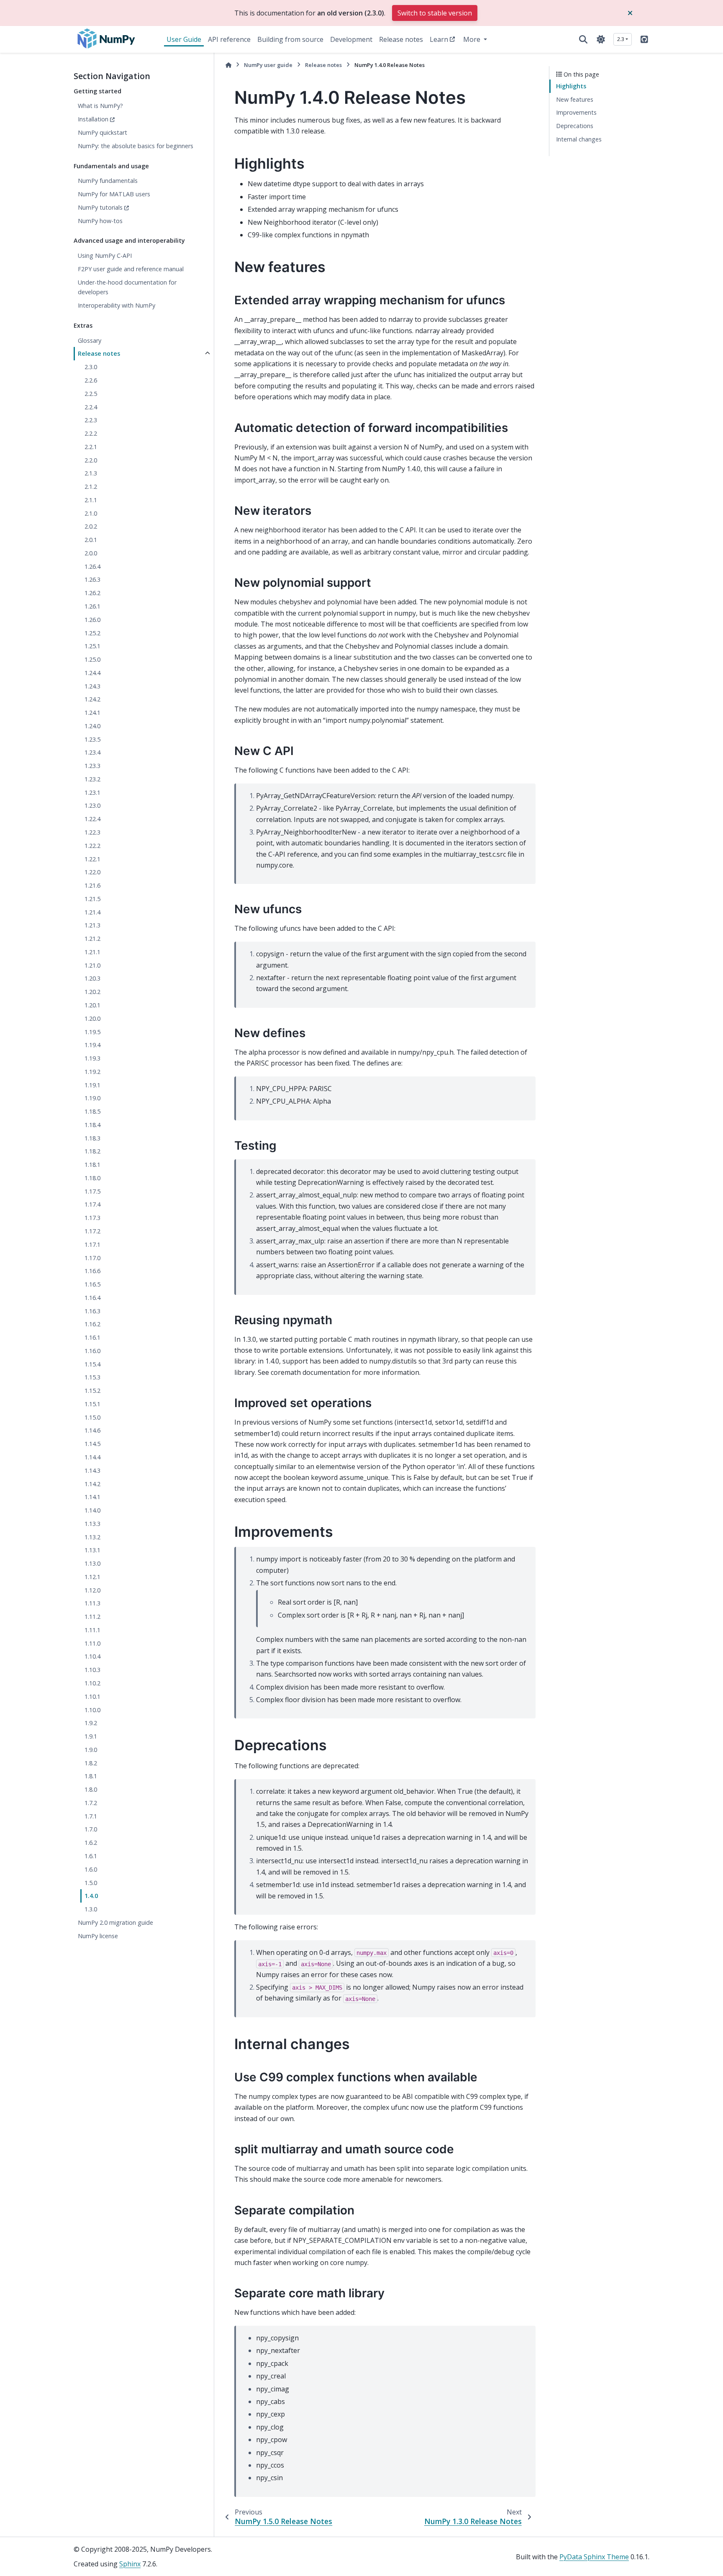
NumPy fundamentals (108, 181)
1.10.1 (92, 1696)
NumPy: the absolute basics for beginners (136, 146)
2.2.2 (91, 433)
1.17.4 (92, 1204)
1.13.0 (92, 1563)
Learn (439, 39)
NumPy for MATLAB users (114, 194)
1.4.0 (91, 1896)
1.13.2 (92, 1537)
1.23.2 (92, 779)
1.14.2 (92, 1484)
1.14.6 (92, 1430)
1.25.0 (92, 659)
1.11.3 (92, 1603)
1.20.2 (92, 992)
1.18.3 (92, 1138)
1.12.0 (92, 1590)
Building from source (290, 39)
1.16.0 (92, 1351)
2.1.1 (91, 500)
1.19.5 (92, 1032)
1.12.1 (92, 1577)
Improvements (576, 112)
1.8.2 (91, 1763)
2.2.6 (91, 380)
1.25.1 (92, 646)
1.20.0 (92, 1018)
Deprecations (575, 126)
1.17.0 (92, 1258)
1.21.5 (92, 899)
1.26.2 (92, 593)
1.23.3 (92, 766)
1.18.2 (92, 1151)
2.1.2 (91, 487)
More (473, 39)
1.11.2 (92, 1617)
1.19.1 (92, 1085)
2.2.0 (91, 460)
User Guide (184, 39)
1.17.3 (92, 1218)
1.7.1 (91, 1816)
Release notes (401, 39)
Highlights (571, 86)
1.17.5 (92, 1191)
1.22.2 (92, 846)
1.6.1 (91, 1856)
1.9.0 (91, 1750)
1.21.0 (92, 965)
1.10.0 (92, 1710)
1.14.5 (92, 1444)
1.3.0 (91, 1909)
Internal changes (579, 139)
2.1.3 (91, 473)
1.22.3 (92, 832)
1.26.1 (92, 606)
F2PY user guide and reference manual (131, 269)
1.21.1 (92, 952)
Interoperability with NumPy (117, 305)
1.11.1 (92, 1630)
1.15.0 (92, 1417)
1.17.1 (92, 1244)
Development (351, 39)
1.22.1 (92, 859)
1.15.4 (92, 1364)
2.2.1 (91, 447)
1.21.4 (92, 912)
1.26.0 (92, 620)
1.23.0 (92, 805)
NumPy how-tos (100, 221)
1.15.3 (92, 1377)
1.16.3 (92, 1311)
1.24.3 (92, 686)
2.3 (621, 39)
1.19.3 (92, 1058)
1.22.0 (92, 872)
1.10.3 (92, 1670)
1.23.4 (92, 752)
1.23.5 (92, 739)
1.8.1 (91, 1776)
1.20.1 (92, 1005)
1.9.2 (91, 1723)
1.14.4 (92, 1457)
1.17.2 (92, 1231)
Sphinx (130, 2564)
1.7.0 (91, 1829)
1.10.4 (92, 1656)
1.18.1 (92, 1165)
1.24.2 (92, 699)
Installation (93, 119)
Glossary (90, 340)
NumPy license (98, 1936)
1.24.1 (92, 713)
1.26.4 (92, 566)
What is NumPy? (100, 106)
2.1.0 (91, 513)
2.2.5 (91, 394)
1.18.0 (92, 1178)
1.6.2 (91, 1843)
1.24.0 (92, 726)
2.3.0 (91, 367)
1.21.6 (92, 885)
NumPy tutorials (100, 207)
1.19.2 (92, 1072)
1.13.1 (92, 1550)
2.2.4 (91, 407)
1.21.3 (92, 925)
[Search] (583, 39)
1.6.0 (91, 1869)
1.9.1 (91, 1736)
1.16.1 (92, 1337)
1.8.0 (91, 1789)
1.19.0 (92, 1098)
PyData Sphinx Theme (594, 2557)
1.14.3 (92, 1470)
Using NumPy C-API (105, 256)
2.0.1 (91, 540)
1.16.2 (92, 1324)
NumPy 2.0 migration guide (115, 1922)
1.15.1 (92, 1404)
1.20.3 (92, 978)
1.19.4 (92, 1045)
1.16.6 (92, 1271)
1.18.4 (92, 1125)
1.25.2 (92, 633)
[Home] (228, 65)
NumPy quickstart (103, 132)
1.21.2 (92, 939)
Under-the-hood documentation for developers (127, 287)
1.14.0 (92, 1510)
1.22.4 (92, 819)
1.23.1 (92, 792)
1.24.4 (92, 673)
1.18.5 (92, 1111)
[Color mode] (601, 39)
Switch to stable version (435, 13)
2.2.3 (91, 420)
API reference (229, 39)
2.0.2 (91, 526)
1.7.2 (91, 1803)
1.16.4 (92, 1298)
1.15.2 (92, 1391)
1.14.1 (92, 1497)
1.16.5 (92, 1284)
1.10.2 (92, 1683)
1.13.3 (92, 1524)
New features (575, 99)
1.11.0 (92, 1643)
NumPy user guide (268, 65)
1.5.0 (91, 1883)
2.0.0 (91, 553)
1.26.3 (92, 579)
